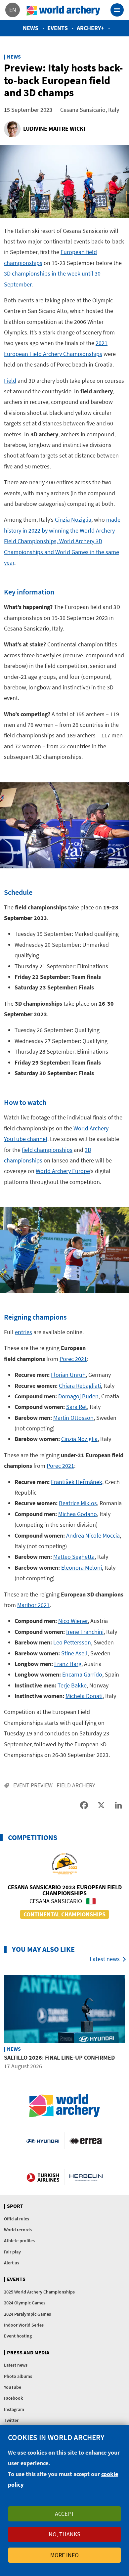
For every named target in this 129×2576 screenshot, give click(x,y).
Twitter (11, 2420)
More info (64, 2555)
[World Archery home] (64, 2106)
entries (23, 1332)
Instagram (14, 2409)
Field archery (76, 1785)
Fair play (12, 2252)
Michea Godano (78, 1514)
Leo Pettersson (72, 1642)
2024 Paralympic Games (27, 2314)
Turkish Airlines (43, 2177)
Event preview (33, 1785)
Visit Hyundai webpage (43, 2141)
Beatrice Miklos (78, 1503)
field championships (47, 1150)
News (31, 28)
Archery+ (90, 28)
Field (10, 381)
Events (58, 28)
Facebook (13, 2398)
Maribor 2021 (33, 1605)
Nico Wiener (73, 1621)
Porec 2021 (73, 1359)
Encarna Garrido (82, 1674)
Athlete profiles (19, 2241)
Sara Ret (77, 1407)
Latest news (105, 1959)
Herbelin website (86, 2177)
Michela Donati (84, 1696)
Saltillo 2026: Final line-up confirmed (59, 2057)
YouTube (13, 2387)
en (13, 10)
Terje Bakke (72, 1685)
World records (18, 2230)
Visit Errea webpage (86, 2141)
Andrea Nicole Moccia (93, 1535)
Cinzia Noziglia (73, 520)
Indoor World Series (24, 2325)
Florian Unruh (68, 1375)
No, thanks (64, 2534)
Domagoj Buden (78, 1396)
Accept (64, 2514)
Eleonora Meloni (82, 1568)
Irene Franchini (85, 1632)
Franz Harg (68, 1664)
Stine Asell (74, 1653)
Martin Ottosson (73, 1418)
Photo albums (18, 2376)
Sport (15, 2206)
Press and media (28, 2353)
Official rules (17, 2219)
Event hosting (18, 2336)
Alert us (12, 2263)
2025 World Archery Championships (39, 2292)
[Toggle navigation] (117, 10)
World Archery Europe (63, 1171)
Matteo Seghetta (74, 1557)
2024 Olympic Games (25, 2303)
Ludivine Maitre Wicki (54, 129)
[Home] (64, 10)
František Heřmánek (77, 1482)
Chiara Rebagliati (80, 1386)
